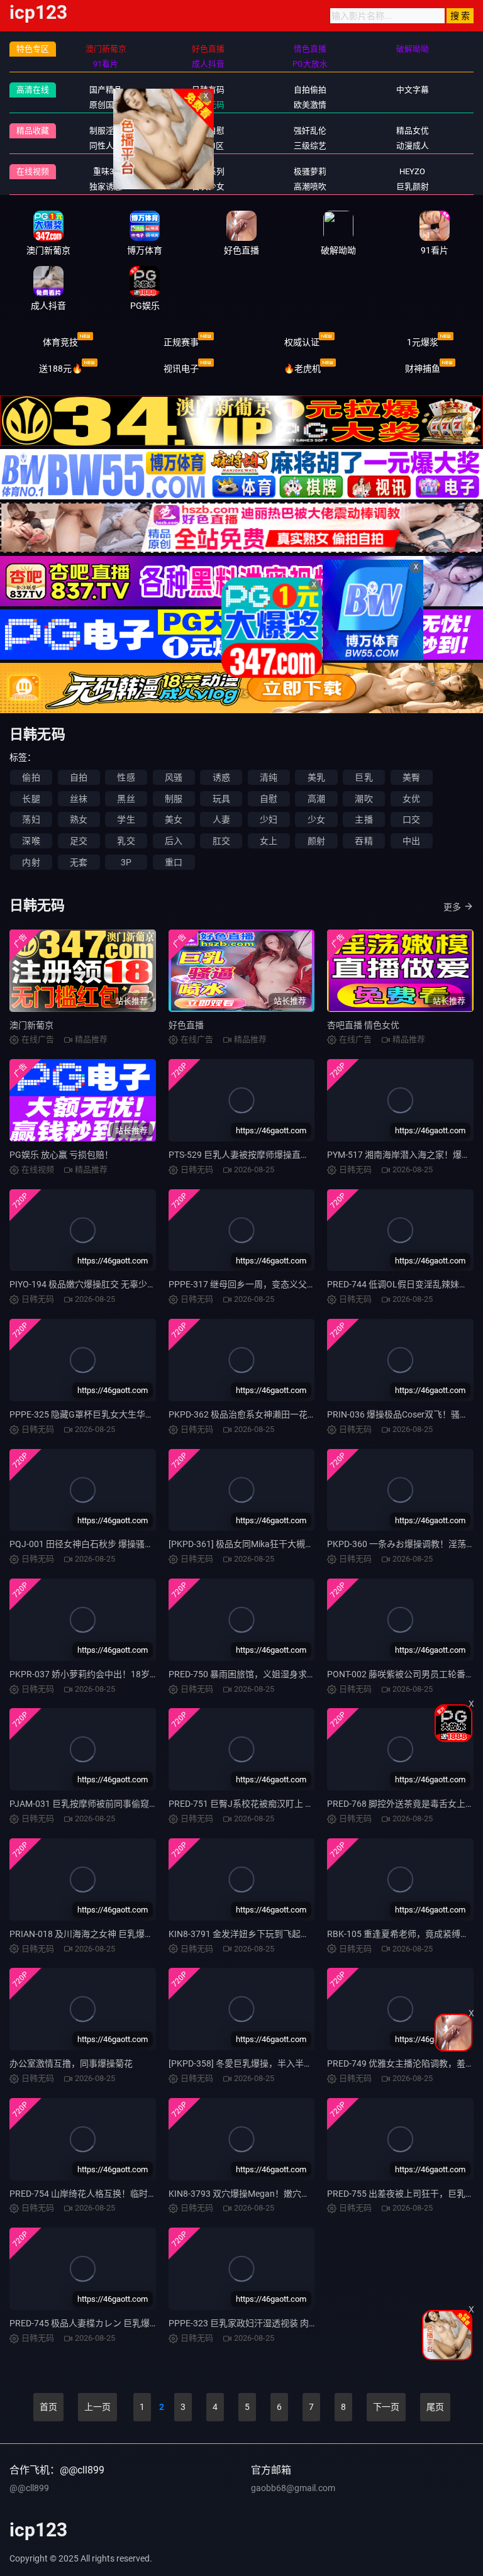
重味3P (106, 171)
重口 (174, 862)
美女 (174, 819)
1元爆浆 (423, 342)
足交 (79, 841)
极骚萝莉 (310, 171)
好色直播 (186, 1025)
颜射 (316, 841)
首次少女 (208, 186)
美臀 (411, 777)
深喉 (31, 841)
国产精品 (106, 90)
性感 (126, 777)
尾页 (435, 2407)
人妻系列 (208, 171)
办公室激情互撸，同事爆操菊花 (71, 2063)
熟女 (79, 819)
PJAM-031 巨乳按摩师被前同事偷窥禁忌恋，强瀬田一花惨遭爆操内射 (145, 1804)
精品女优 (413, 130)
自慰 (269, 799)
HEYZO (412, 171)
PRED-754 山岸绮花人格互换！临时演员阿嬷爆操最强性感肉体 (131, 2194)
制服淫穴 (106, 130)
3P (126, 862)
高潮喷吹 (310, 186)
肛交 (221, 841)
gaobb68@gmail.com (293, 2488)
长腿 (31, 799)
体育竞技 (60, 342)
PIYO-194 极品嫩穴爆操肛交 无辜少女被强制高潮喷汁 (114, 1284)
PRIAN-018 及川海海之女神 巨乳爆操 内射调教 (100, 1934)
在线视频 (33, 171)
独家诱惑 (106, 186)
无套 (79, 862)
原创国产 (106, 105)
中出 (411, 841)
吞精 (364, 841)
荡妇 (31, 819)
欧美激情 (310, 105)
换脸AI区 (208, 146)
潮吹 (364, 799)
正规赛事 (181, 342)
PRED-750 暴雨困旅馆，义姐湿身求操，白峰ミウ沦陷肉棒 (282, 1674)
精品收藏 (33, 130)
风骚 (174, 777)
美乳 (316, 777)
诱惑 (221, 777)
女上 (269, 841)
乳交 (126, 841)
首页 (48, 2407)
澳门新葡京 (31, 1025)
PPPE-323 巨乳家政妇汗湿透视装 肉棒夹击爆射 (261, 2323)
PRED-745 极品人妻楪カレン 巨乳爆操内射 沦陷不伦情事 (120, 2323)
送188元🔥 (61, 369)
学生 (126, 819)
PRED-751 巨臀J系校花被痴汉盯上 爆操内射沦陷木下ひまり (285, 1804)
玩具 (221, 799)
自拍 (79, 777)
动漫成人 (413, 146)
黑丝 (126, 799)
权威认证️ (302, 342)
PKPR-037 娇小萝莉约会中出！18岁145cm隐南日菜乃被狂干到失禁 (142, 1674)
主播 (364, 819)
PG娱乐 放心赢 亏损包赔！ (61, 1155)
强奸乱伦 (310, 130)
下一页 (386, 2407)
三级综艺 (310, 146)
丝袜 (79, 799)
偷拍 (31, 777)
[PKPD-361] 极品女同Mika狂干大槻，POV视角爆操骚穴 (276, 1544)
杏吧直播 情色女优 (363, 1025)
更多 (452, 907)
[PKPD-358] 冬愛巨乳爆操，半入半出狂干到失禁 (263, 2063)
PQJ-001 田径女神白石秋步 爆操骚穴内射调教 (99, 1544)
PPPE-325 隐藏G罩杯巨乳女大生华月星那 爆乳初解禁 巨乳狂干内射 (141, 1414)
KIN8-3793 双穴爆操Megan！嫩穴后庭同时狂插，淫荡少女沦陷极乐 (301, 2194)
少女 (316, 819)
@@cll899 (29, 2488)
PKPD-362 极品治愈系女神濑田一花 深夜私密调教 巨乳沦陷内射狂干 (302, 1414)
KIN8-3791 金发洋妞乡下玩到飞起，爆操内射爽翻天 (270, 1934)
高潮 (316, 799)
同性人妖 (106, 146)
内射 (31, 862)
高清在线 (33, 90)
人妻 (221, 819)
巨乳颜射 (413, 186)
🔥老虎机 (302, 369)
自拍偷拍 (310, 90)
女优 (411, 799)
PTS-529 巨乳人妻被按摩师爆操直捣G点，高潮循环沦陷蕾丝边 (291, 1155)
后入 (174, 841)
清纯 (269, 777)
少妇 (269, 819)
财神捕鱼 (423, 369)
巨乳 (364, 777)
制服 (174, 799)
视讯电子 (181, 369)
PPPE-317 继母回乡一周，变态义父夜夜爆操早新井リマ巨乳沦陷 (295, 1284)
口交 (411, 819)
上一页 (97, 2407)
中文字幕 (413, 90)
